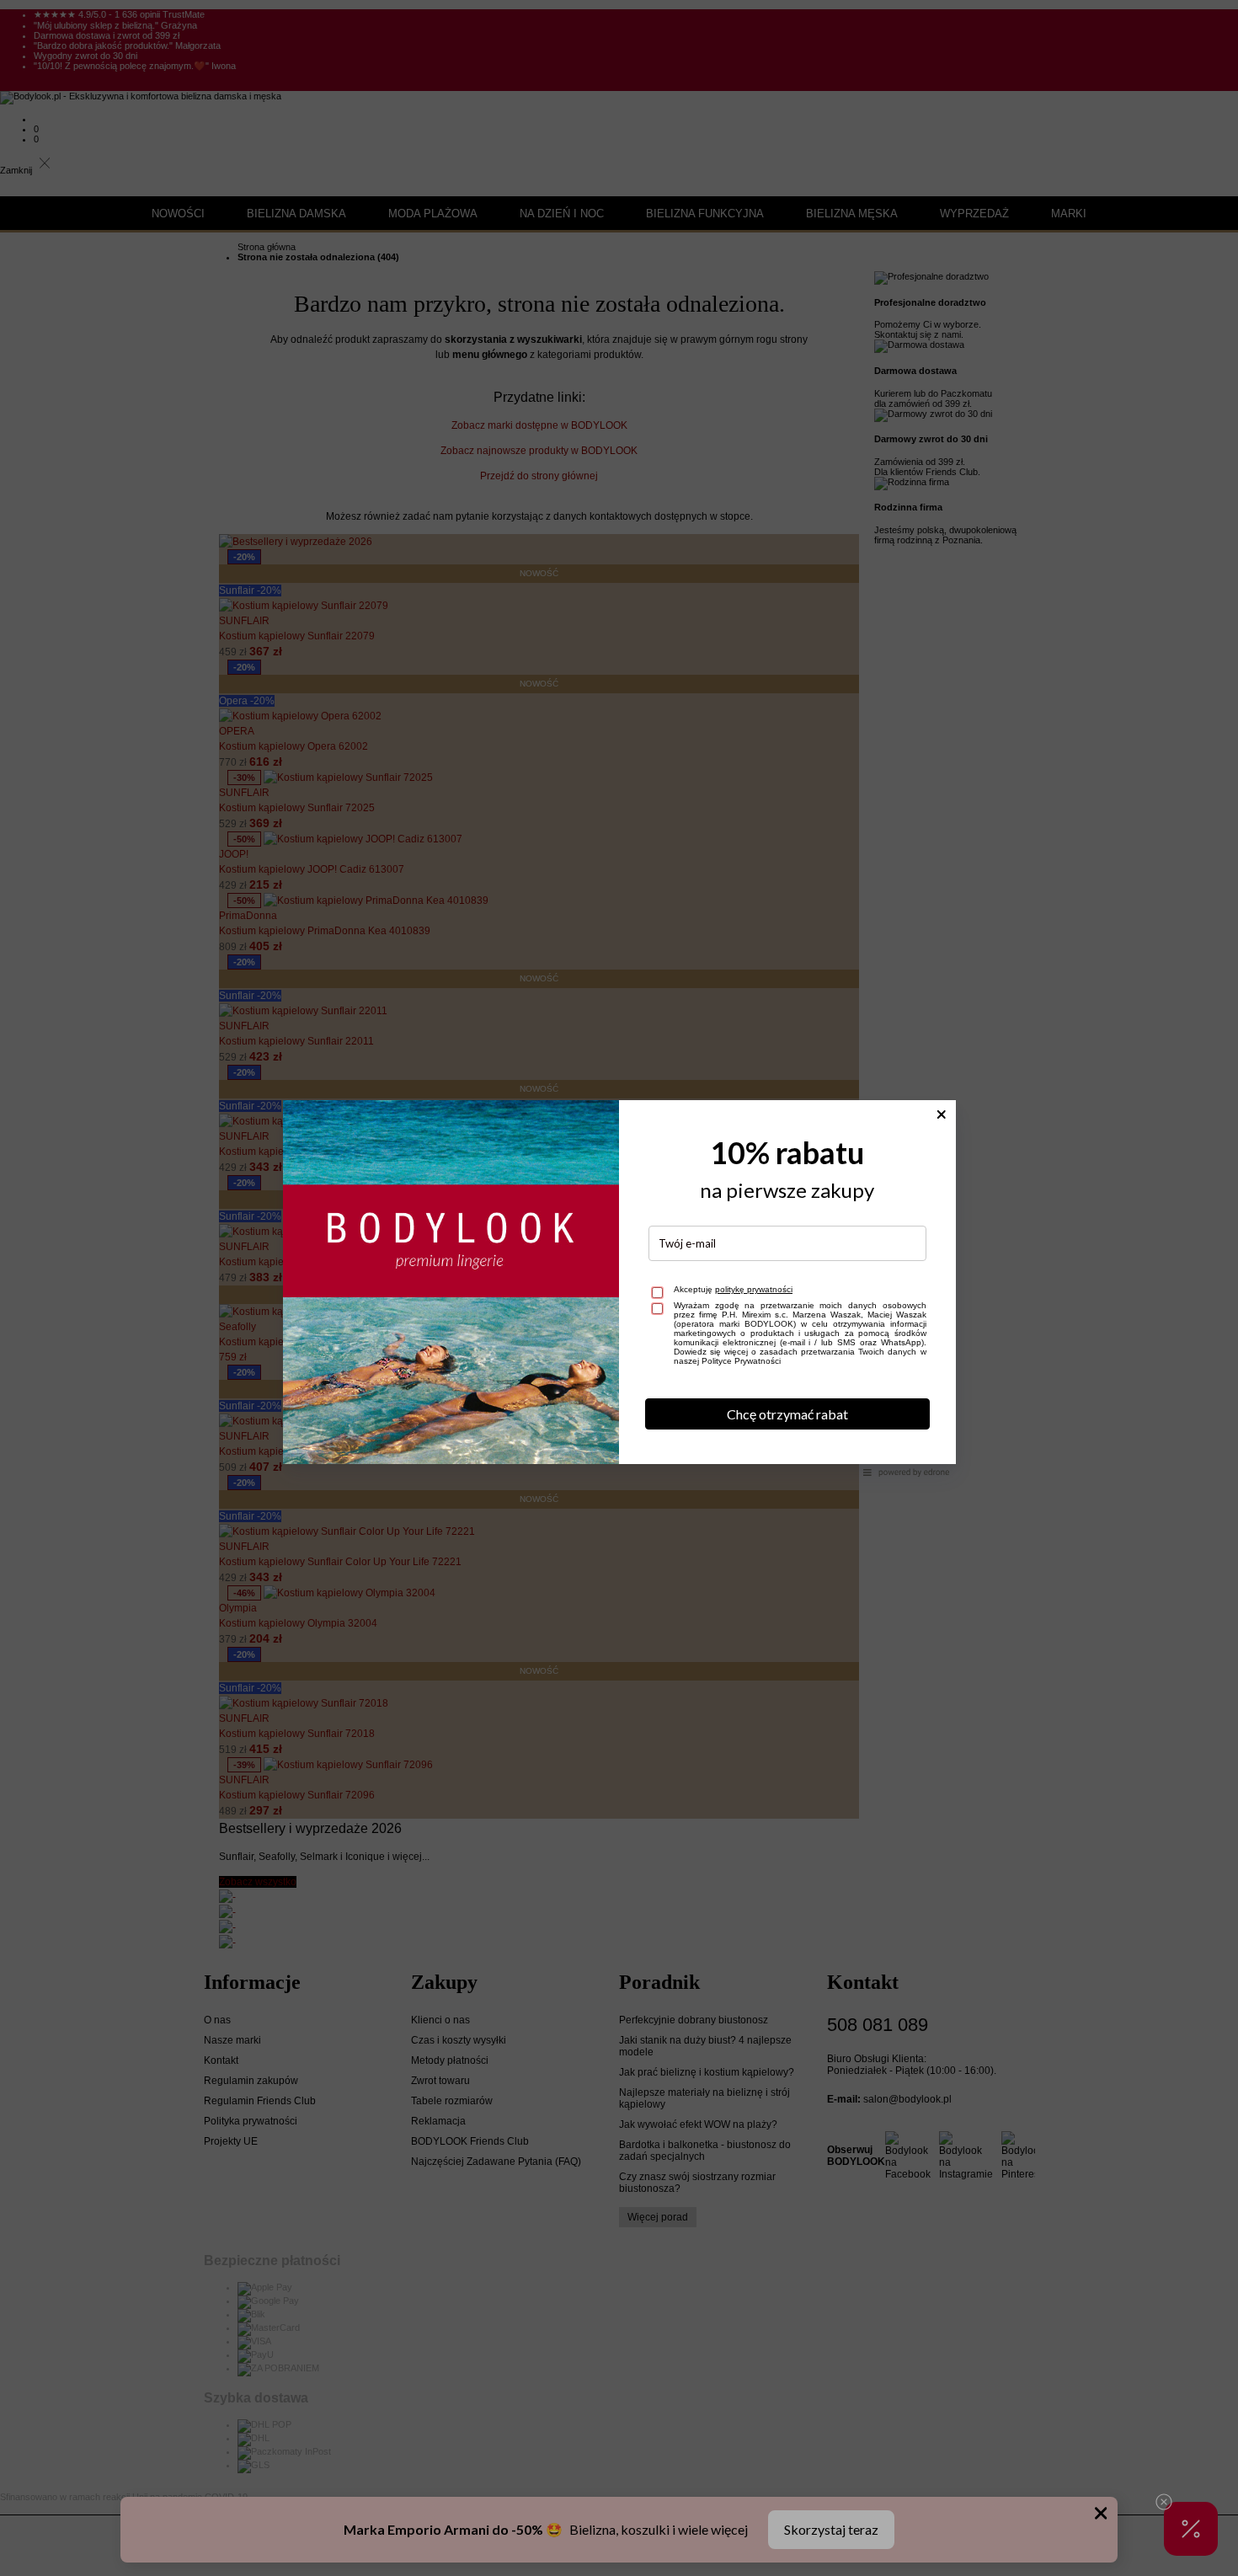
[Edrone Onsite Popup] (619, 1288)
